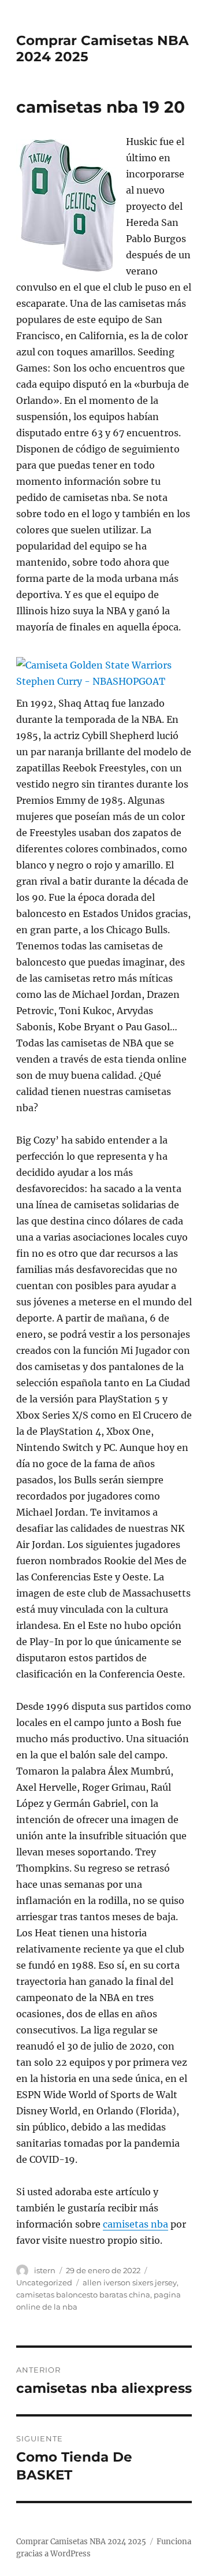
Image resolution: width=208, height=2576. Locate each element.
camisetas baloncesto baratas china (83, 2295)
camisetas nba (135, 2224)
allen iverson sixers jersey (130, 2282)
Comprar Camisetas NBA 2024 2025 (81, 2542)
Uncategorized (44, 2282)
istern (45, 2270)
